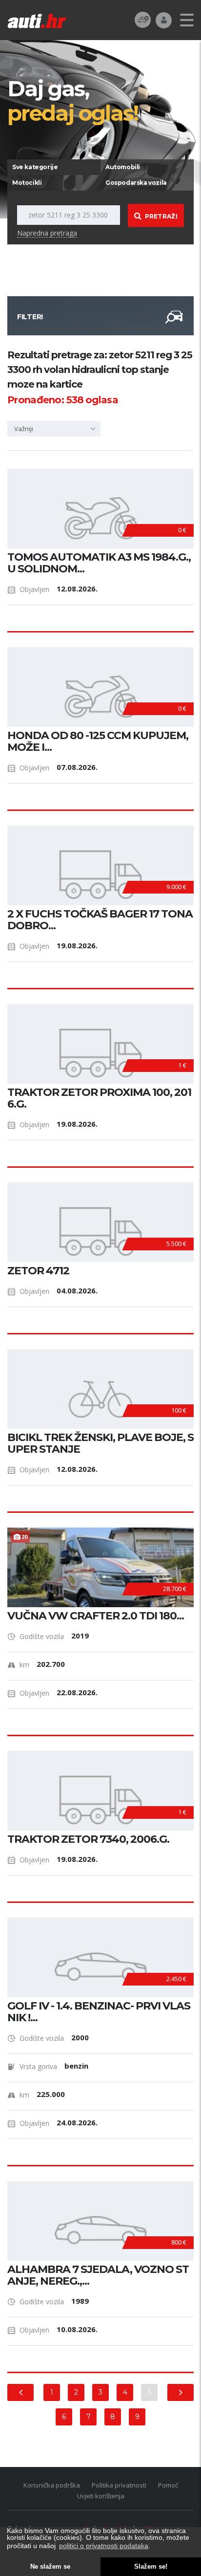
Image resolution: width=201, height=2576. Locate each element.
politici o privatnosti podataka (104, 2546)
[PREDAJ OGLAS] (143, 19)
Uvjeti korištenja (101, 2496)
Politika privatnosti (119, 2485)
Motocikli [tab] (27, 183)
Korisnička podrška (52, 2485)
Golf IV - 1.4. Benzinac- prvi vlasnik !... (99, 2012)
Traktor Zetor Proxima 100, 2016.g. (99, 1098)
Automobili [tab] (123, 167)
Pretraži (161, 216)
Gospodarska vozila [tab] (136, 183)
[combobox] (54, 429)
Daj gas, (73, 100)
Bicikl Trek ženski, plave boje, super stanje (100, 1443)
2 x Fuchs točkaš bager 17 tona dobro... (100, 920)
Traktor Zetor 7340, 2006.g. (88, 1839)
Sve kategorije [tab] (35, 167)
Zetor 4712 (38, 1271)
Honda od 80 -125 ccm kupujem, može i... (98, 742)
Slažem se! (151, 2567)
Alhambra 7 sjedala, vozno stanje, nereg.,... (98, 2275)
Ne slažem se (50, 2567)
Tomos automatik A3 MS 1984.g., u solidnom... (99, 563)
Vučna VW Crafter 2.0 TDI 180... (96, 1616)
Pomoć (168, 2485)
